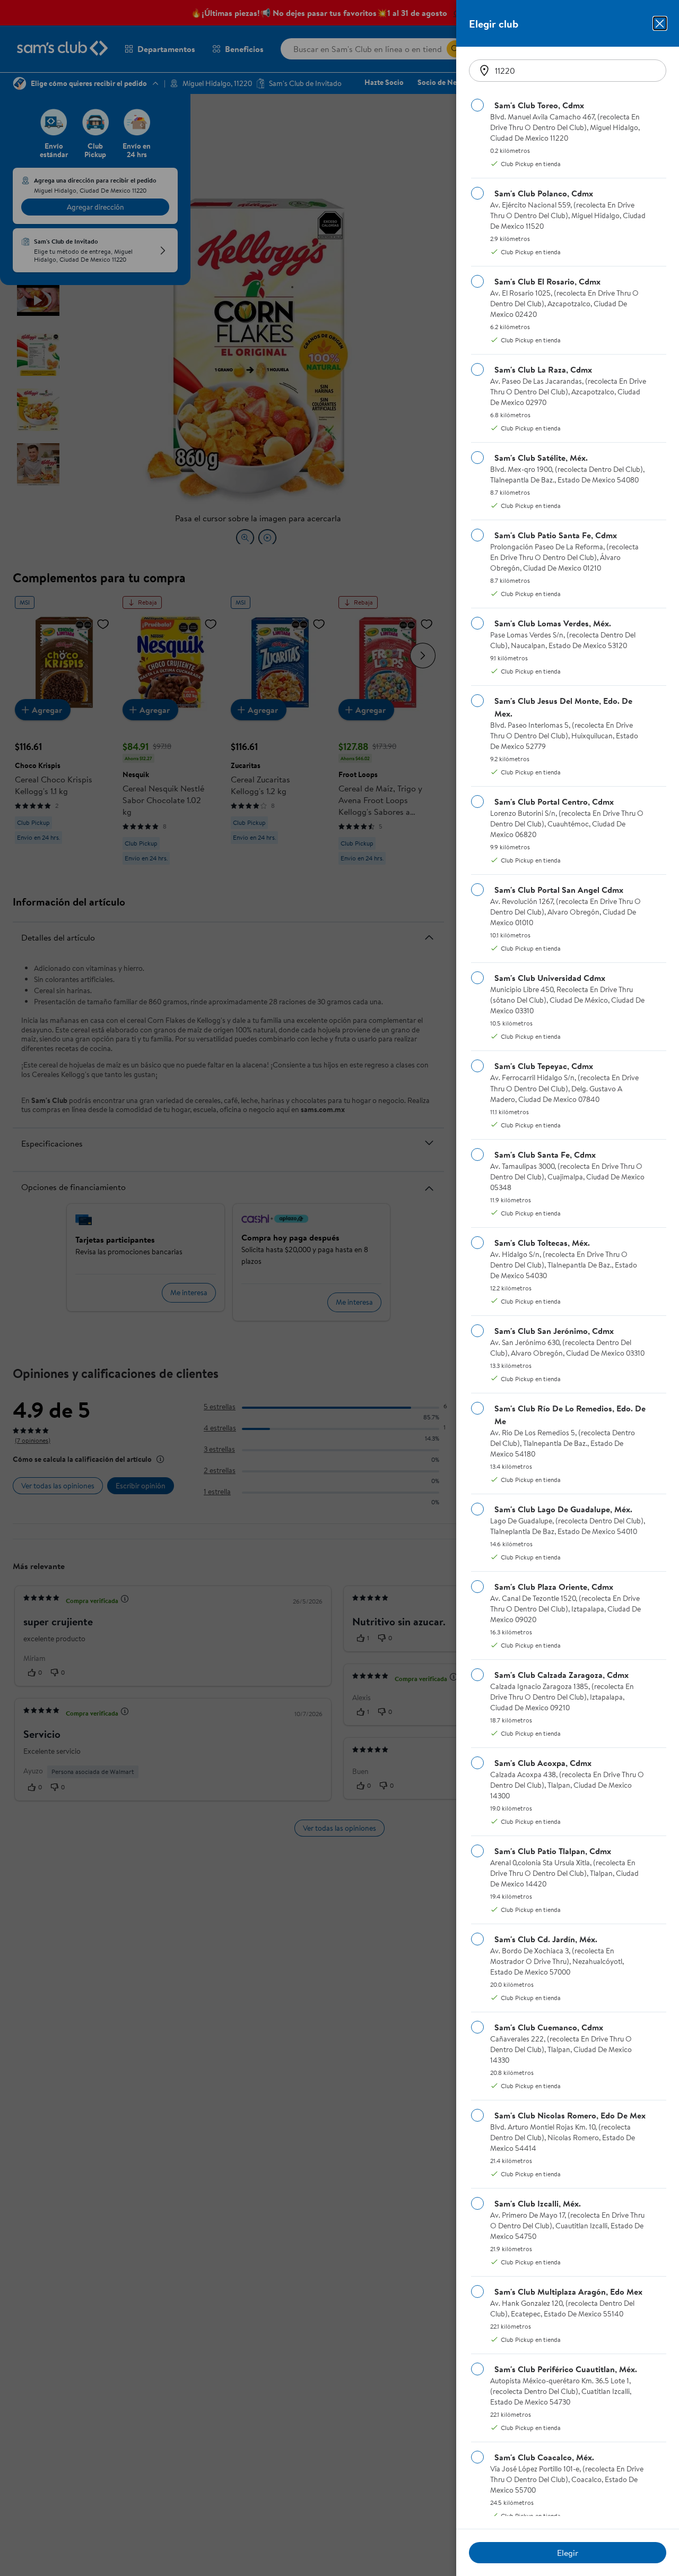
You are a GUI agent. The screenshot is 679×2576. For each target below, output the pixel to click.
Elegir (568, 2553)
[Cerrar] (660, 23)
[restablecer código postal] (484, 71)
